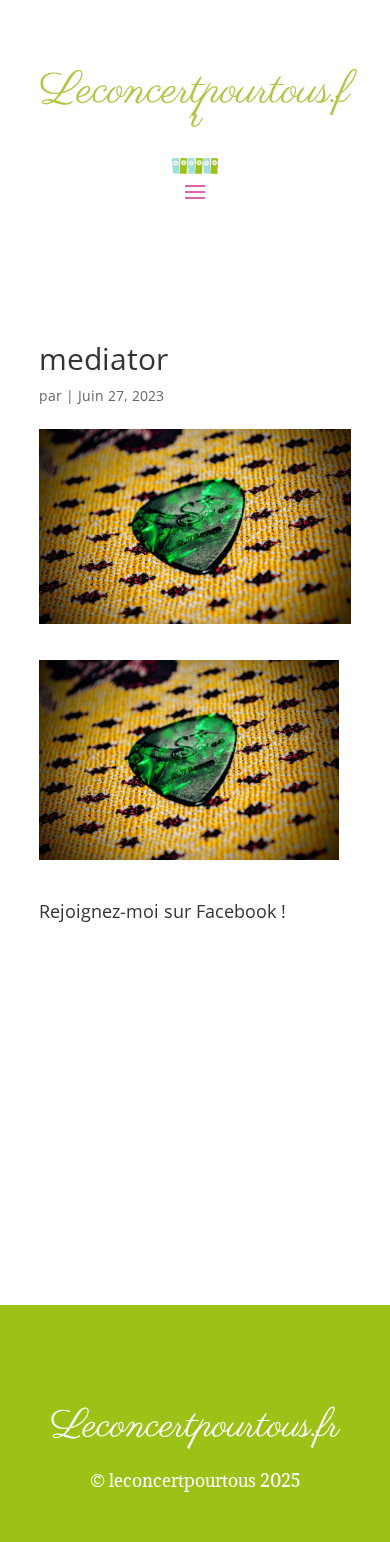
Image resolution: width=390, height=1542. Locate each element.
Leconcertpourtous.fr (195, 103)
